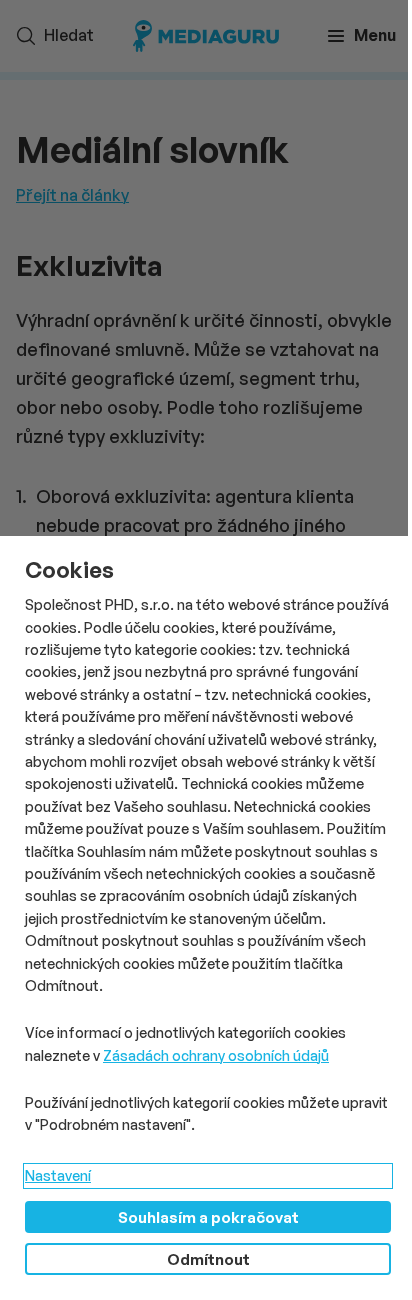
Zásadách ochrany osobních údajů (216, 1055)
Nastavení (58, 1175)
